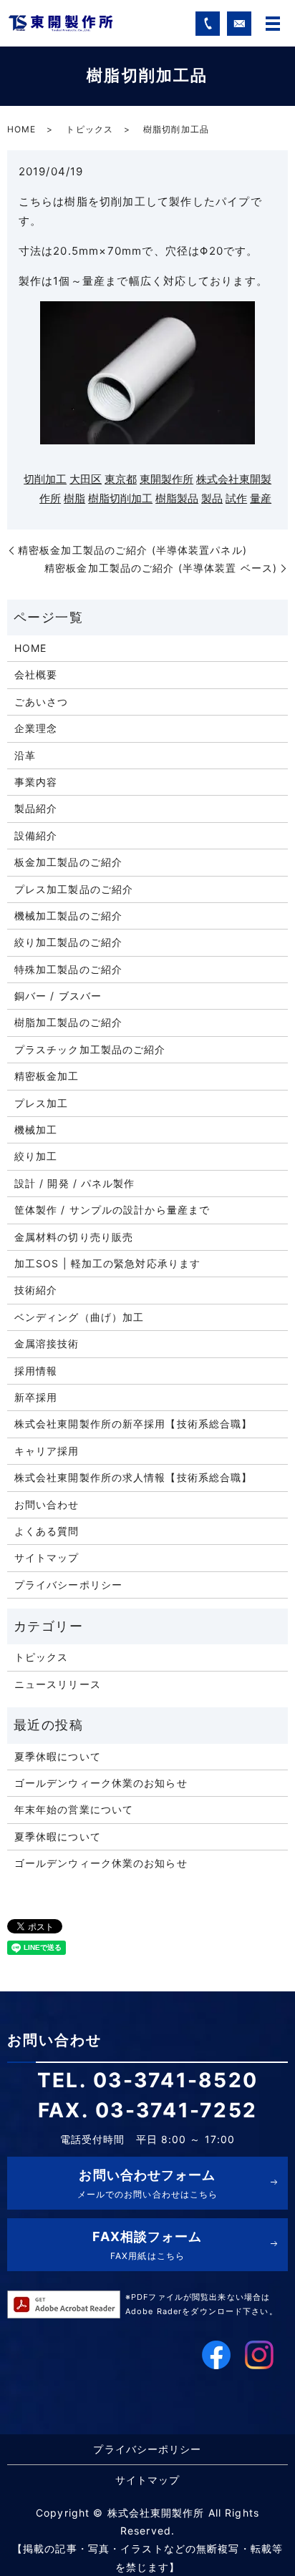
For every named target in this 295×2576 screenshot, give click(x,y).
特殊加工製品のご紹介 (68, 969)
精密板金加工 (47, 1076)
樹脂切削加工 (120, 498)
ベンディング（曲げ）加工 (79, 1317)
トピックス (90, 129)
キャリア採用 (47, 1451)
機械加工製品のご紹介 (68, 916)
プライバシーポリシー (68, 1585)
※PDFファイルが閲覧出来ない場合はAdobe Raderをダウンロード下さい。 (202, 2304)
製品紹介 (36, 808)
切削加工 (45, 479)
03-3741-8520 (175, 2080)
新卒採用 (36, 1397)
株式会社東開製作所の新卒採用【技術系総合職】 (134, 1424)
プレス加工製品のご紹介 (74, 889)
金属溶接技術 (47, 1343)
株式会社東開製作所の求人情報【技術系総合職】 (134, 1477)
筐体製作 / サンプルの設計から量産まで (112, 1210)
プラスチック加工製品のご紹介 (90, 1049)
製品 (212, 498)
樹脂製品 (177, 498)
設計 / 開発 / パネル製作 (75, 1183)
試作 (236, 498)
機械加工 (36, 1130)
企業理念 (36, 728)
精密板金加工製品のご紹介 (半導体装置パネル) (132, 550)
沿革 (25, 755)
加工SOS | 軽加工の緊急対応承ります (107, 1263)
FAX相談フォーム (147, 2245)
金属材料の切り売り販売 (74, 1237)
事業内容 (36, 782)
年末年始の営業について (74, 1809)
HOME (21, 129)
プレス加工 (42, 1103)
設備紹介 (36, 835)
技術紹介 (36, 1290)
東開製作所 (166, 479)
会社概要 (36, 674)
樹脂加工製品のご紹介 (68, 1022)
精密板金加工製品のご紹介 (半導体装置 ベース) (161, 568)
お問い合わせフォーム (148, 2184)
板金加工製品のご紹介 (68, 862)
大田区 (86, 479)
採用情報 (36, 1371)
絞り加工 (36, 1156)
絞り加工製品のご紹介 (68, 942)
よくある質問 (47, 1531)
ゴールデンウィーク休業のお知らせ (101, 1783)
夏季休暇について (58, 1756)
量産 (261, 498)
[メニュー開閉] (273, 24)
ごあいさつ (42, 702)
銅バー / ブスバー (58, 996)
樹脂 (74, 498)
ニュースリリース (58, 1684)
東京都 (121, 479)
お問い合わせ (47, 1504)
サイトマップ (47, 1557)
